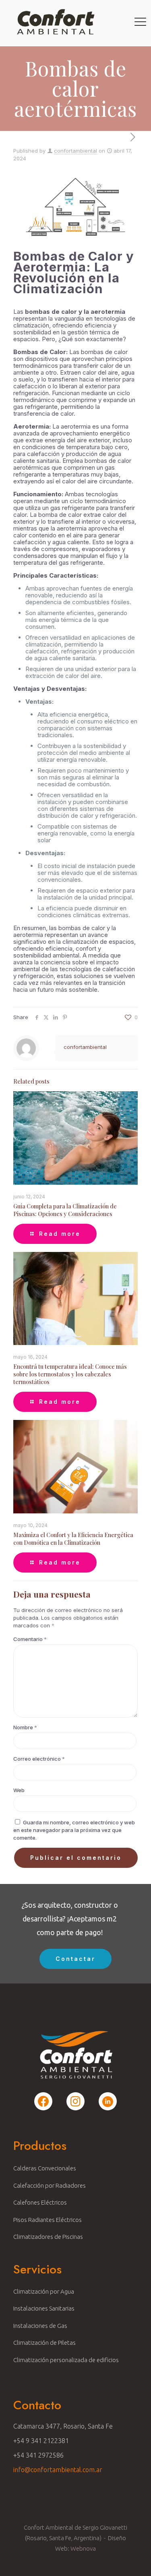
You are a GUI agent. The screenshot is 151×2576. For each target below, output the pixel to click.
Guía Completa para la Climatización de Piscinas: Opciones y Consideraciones (65, 1210)
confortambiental (75, 151)
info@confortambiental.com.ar (58, 2470)
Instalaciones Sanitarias (44, 2308)
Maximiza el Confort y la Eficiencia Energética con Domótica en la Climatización (73, 1539)
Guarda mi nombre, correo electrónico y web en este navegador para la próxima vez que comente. (74, 1830)
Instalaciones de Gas (40, 2326)
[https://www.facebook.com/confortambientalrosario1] (43, 2101)
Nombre (25, 1727)
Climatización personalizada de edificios (66, 2360)
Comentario (30, 1639)
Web (19, 1790)
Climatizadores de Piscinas (48, 2237)
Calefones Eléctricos (40, 2202)
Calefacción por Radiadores (50, 2185)
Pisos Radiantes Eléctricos (48, 2220)
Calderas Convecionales (45, 2168)
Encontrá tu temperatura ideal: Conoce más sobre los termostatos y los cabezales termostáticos (70, 1374)
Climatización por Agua (44, 2291)
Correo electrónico (39, 1759)
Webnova (83, 2548)
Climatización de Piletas (44, 2343)
